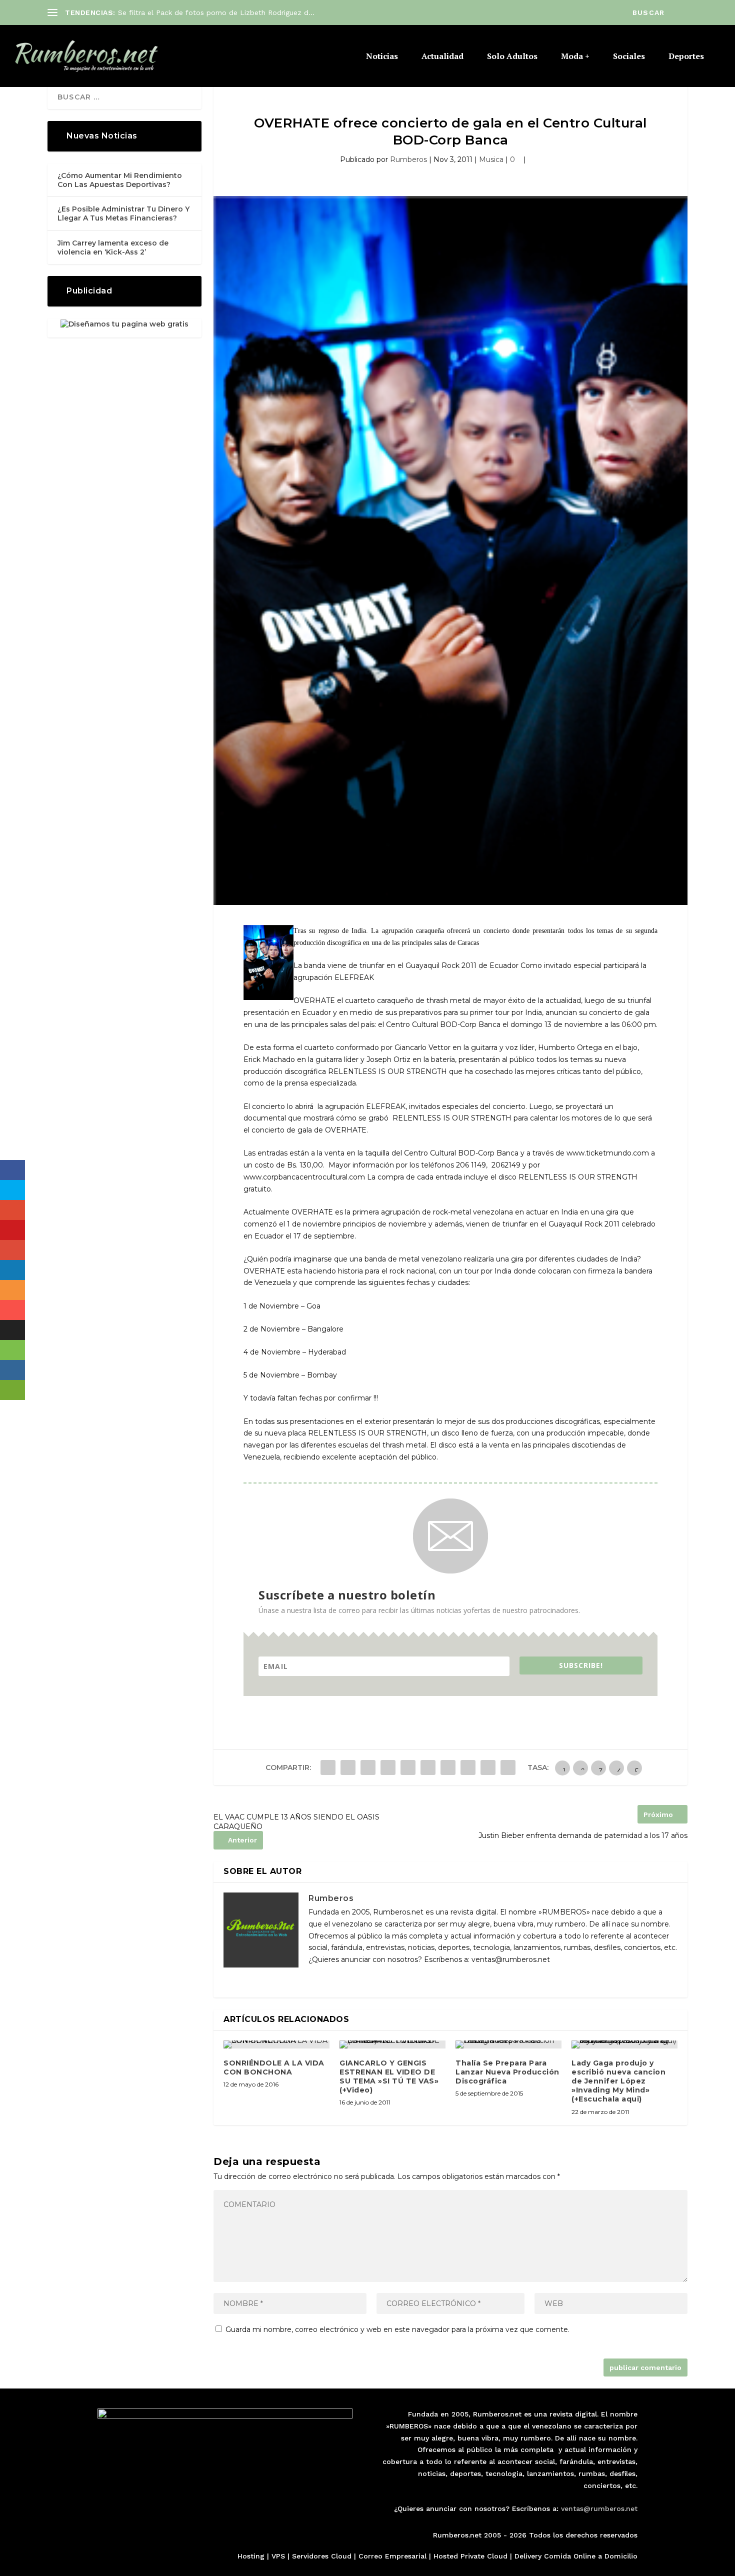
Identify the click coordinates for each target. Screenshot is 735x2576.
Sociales (629, 57)
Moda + (575, 57)
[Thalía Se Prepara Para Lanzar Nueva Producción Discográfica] (508, 2044)
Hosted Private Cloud (470, 2556)
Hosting (251, 2556)
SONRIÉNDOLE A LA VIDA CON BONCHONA (274, 2067)
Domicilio (621, 2556)
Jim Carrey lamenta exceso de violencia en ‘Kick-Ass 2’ (113, 247)
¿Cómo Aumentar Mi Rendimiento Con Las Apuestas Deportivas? (120, 180)
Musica (491, 159)
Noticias (382, 57)
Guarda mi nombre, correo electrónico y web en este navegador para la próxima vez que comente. (397, 2329)
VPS (278, 2556)
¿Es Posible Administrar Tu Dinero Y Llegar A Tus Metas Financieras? (123, 213)
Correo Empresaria (391, 2556)
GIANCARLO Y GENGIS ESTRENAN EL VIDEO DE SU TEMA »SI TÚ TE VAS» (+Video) (389, 2077)
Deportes (686, 57)
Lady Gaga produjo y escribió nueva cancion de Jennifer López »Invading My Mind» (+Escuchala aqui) (618, 2081)
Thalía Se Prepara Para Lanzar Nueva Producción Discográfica (507, 2072)
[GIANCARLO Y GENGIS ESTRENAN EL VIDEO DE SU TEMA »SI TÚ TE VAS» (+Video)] (392, 2044)
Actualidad (442, 57)
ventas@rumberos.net (599, 2508)
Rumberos (408, 159)
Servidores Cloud (322, 2556)
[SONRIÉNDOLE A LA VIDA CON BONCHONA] (276, 2044)
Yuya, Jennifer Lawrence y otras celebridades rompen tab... (219, 12)
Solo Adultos (512, 57)
